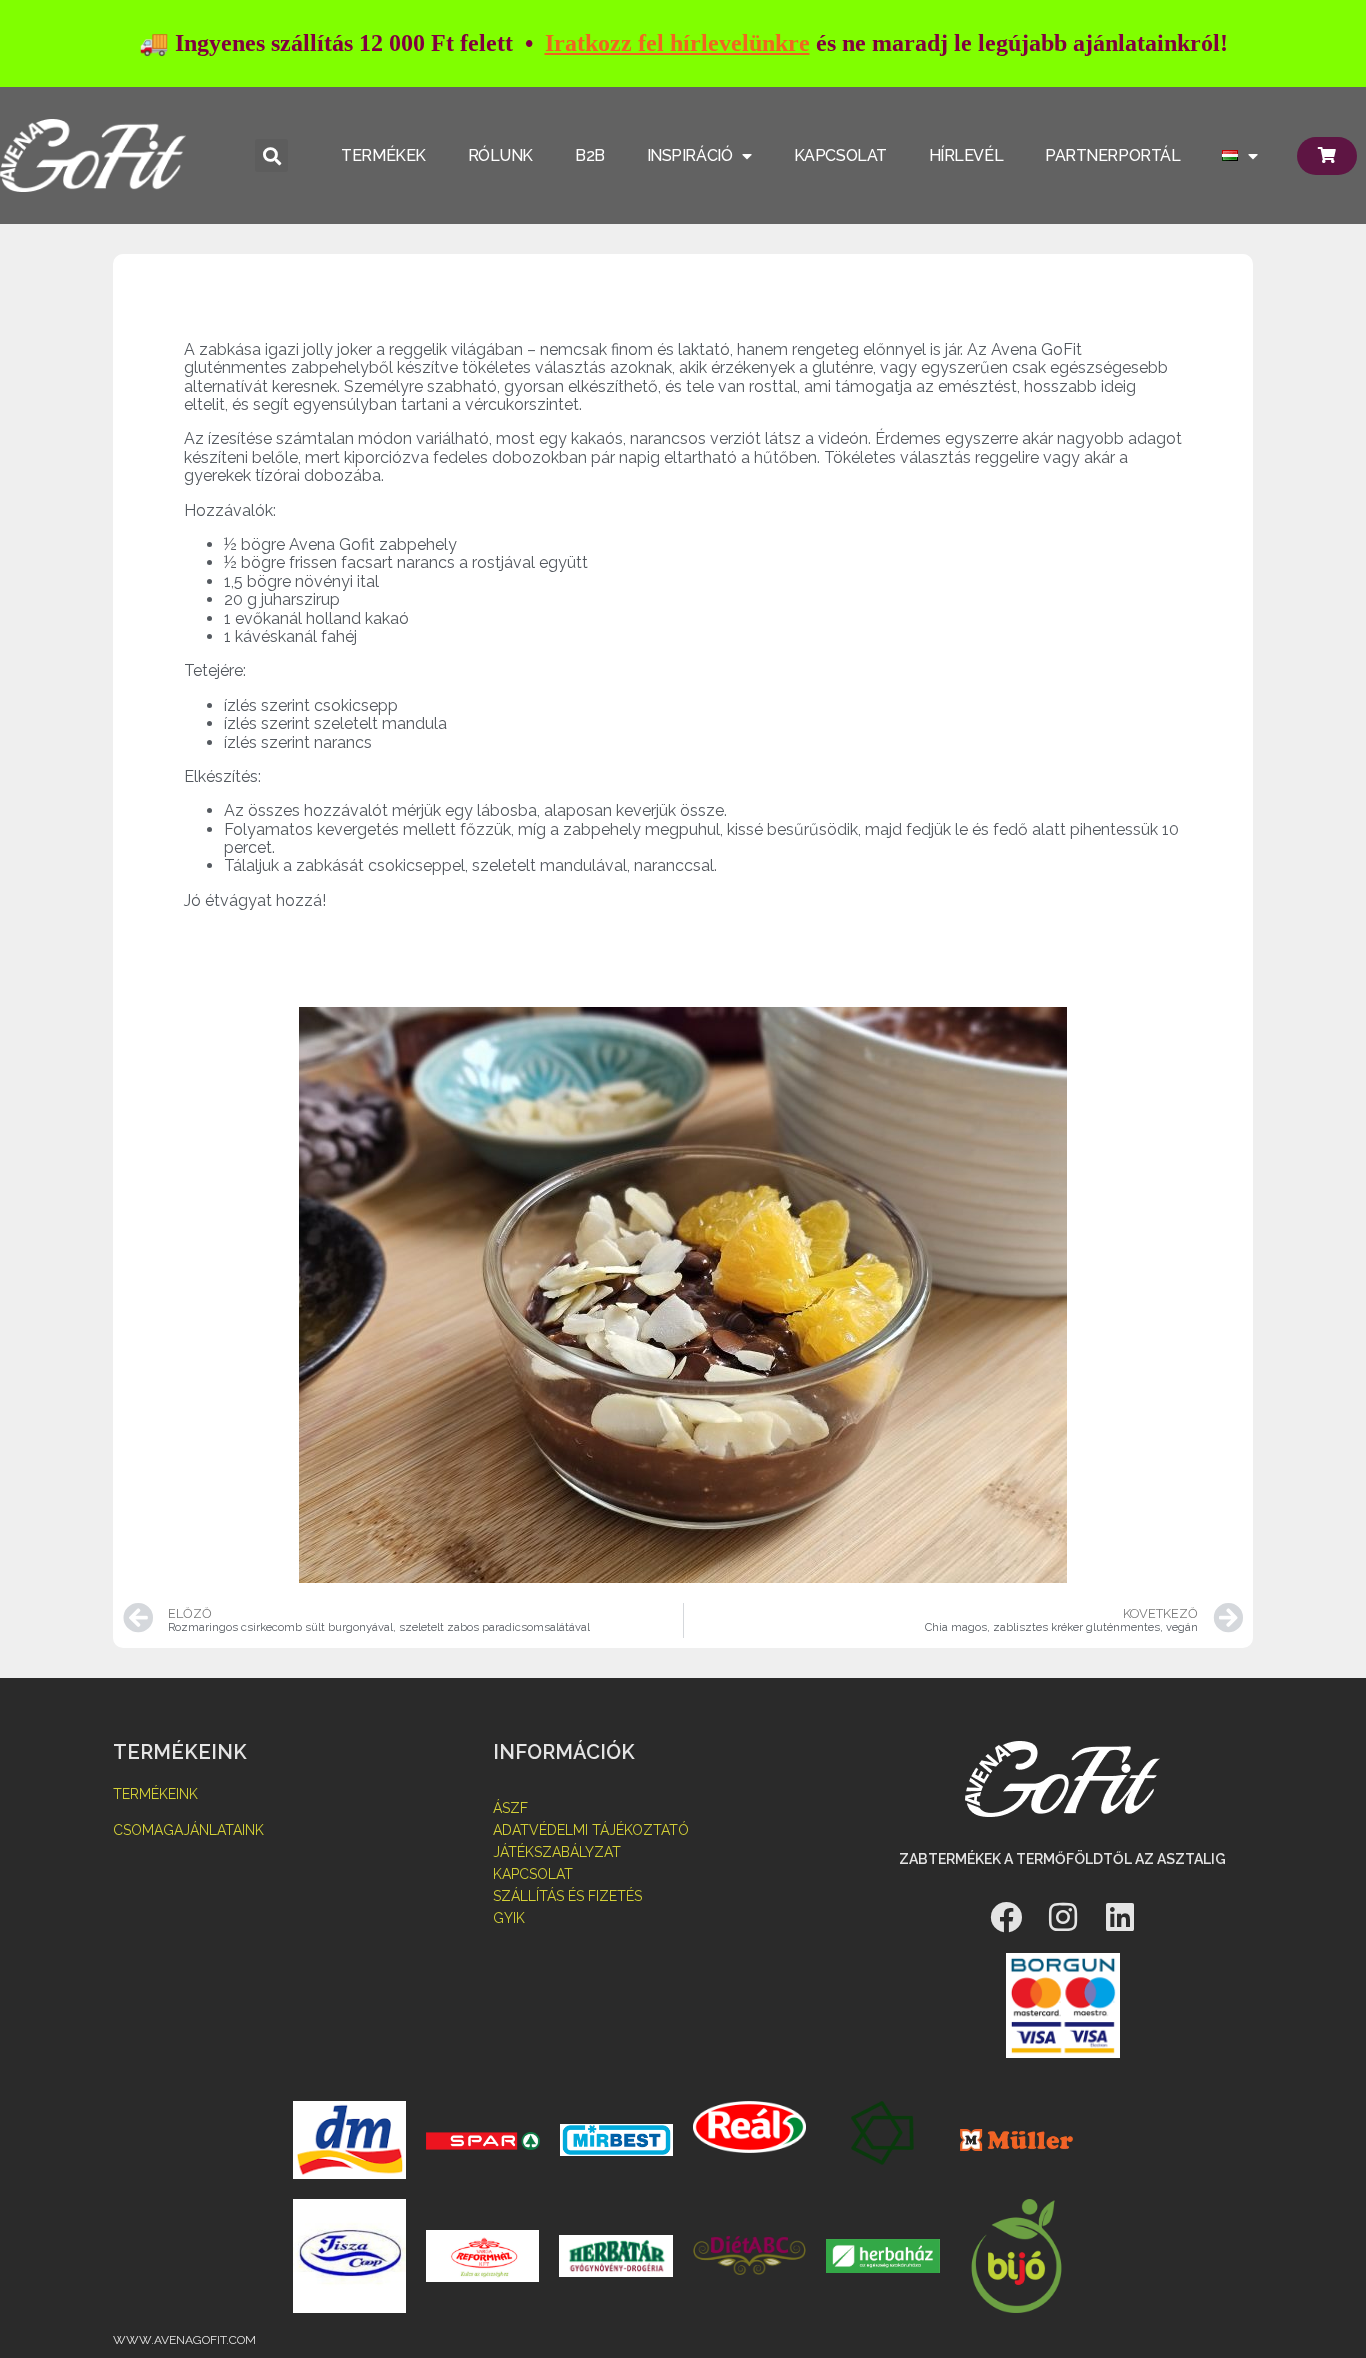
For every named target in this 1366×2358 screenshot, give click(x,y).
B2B (590, 155)
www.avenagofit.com (184, 2340)
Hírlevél (966, 155)
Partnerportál (1112, 155)
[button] (271, 155)
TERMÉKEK (383, 155)
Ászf (510, 1808)
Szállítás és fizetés (567, 1896)
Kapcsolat (533, 1874)
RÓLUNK (500, 155)
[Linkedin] (1120, 1917)
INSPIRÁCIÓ (690, 155)
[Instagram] (1063, 1917)
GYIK (509, 1918)
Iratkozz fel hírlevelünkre (677, 43)
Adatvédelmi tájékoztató (591, 1830)
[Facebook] (1006, 1917)
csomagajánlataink (188, 1830)
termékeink (155, 1794)
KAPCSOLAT (840, 155)
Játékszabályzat (557, 1852)
